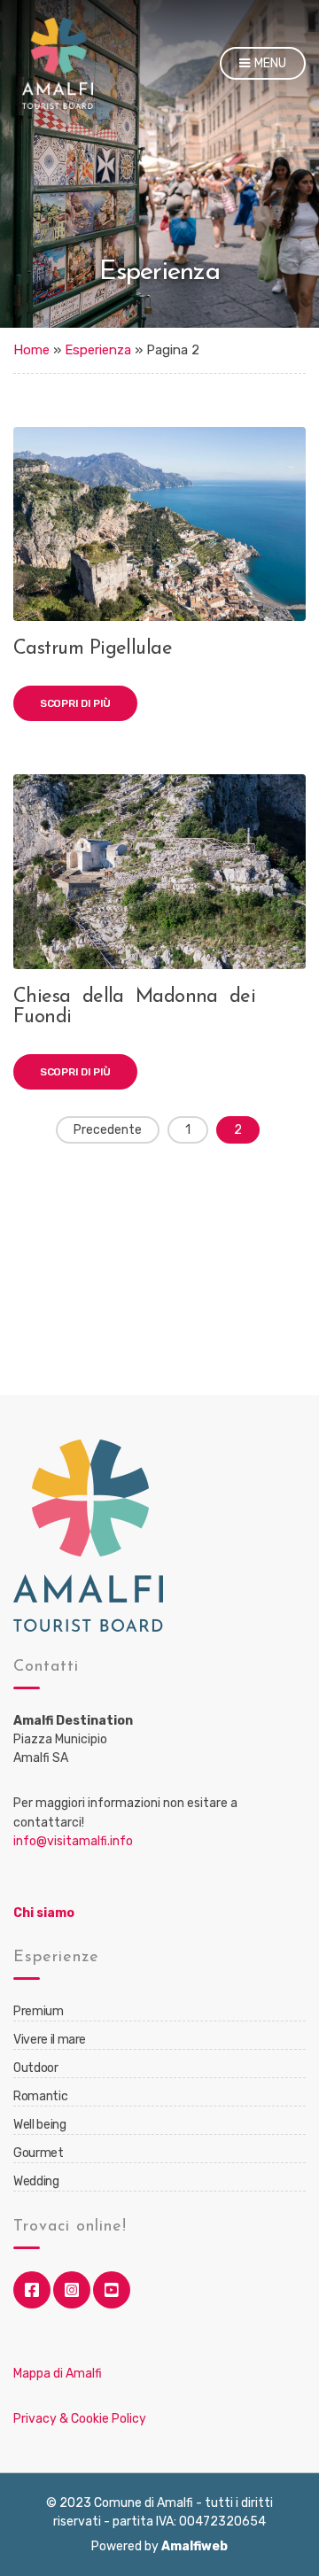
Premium (39, 2011)
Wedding (36, 2181)
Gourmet (39, 2153)
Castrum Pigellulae (93, 649)
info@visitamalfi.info (73, 1841)
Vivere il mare (50, 2040)
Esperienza (98, 350)
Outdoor (36, 2068)
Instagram (72, 2290)
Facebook (32, 2290)
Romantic (40, 2096)
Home (31, 350)
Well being (40, 2125)
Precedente (108, 1130)
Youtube (112, 2290)
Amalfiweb (195, 2546)
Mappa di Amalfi (58, 2374)
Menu (269, 63)
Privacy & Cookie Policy (80, 2419)
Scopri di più (75, 703)
